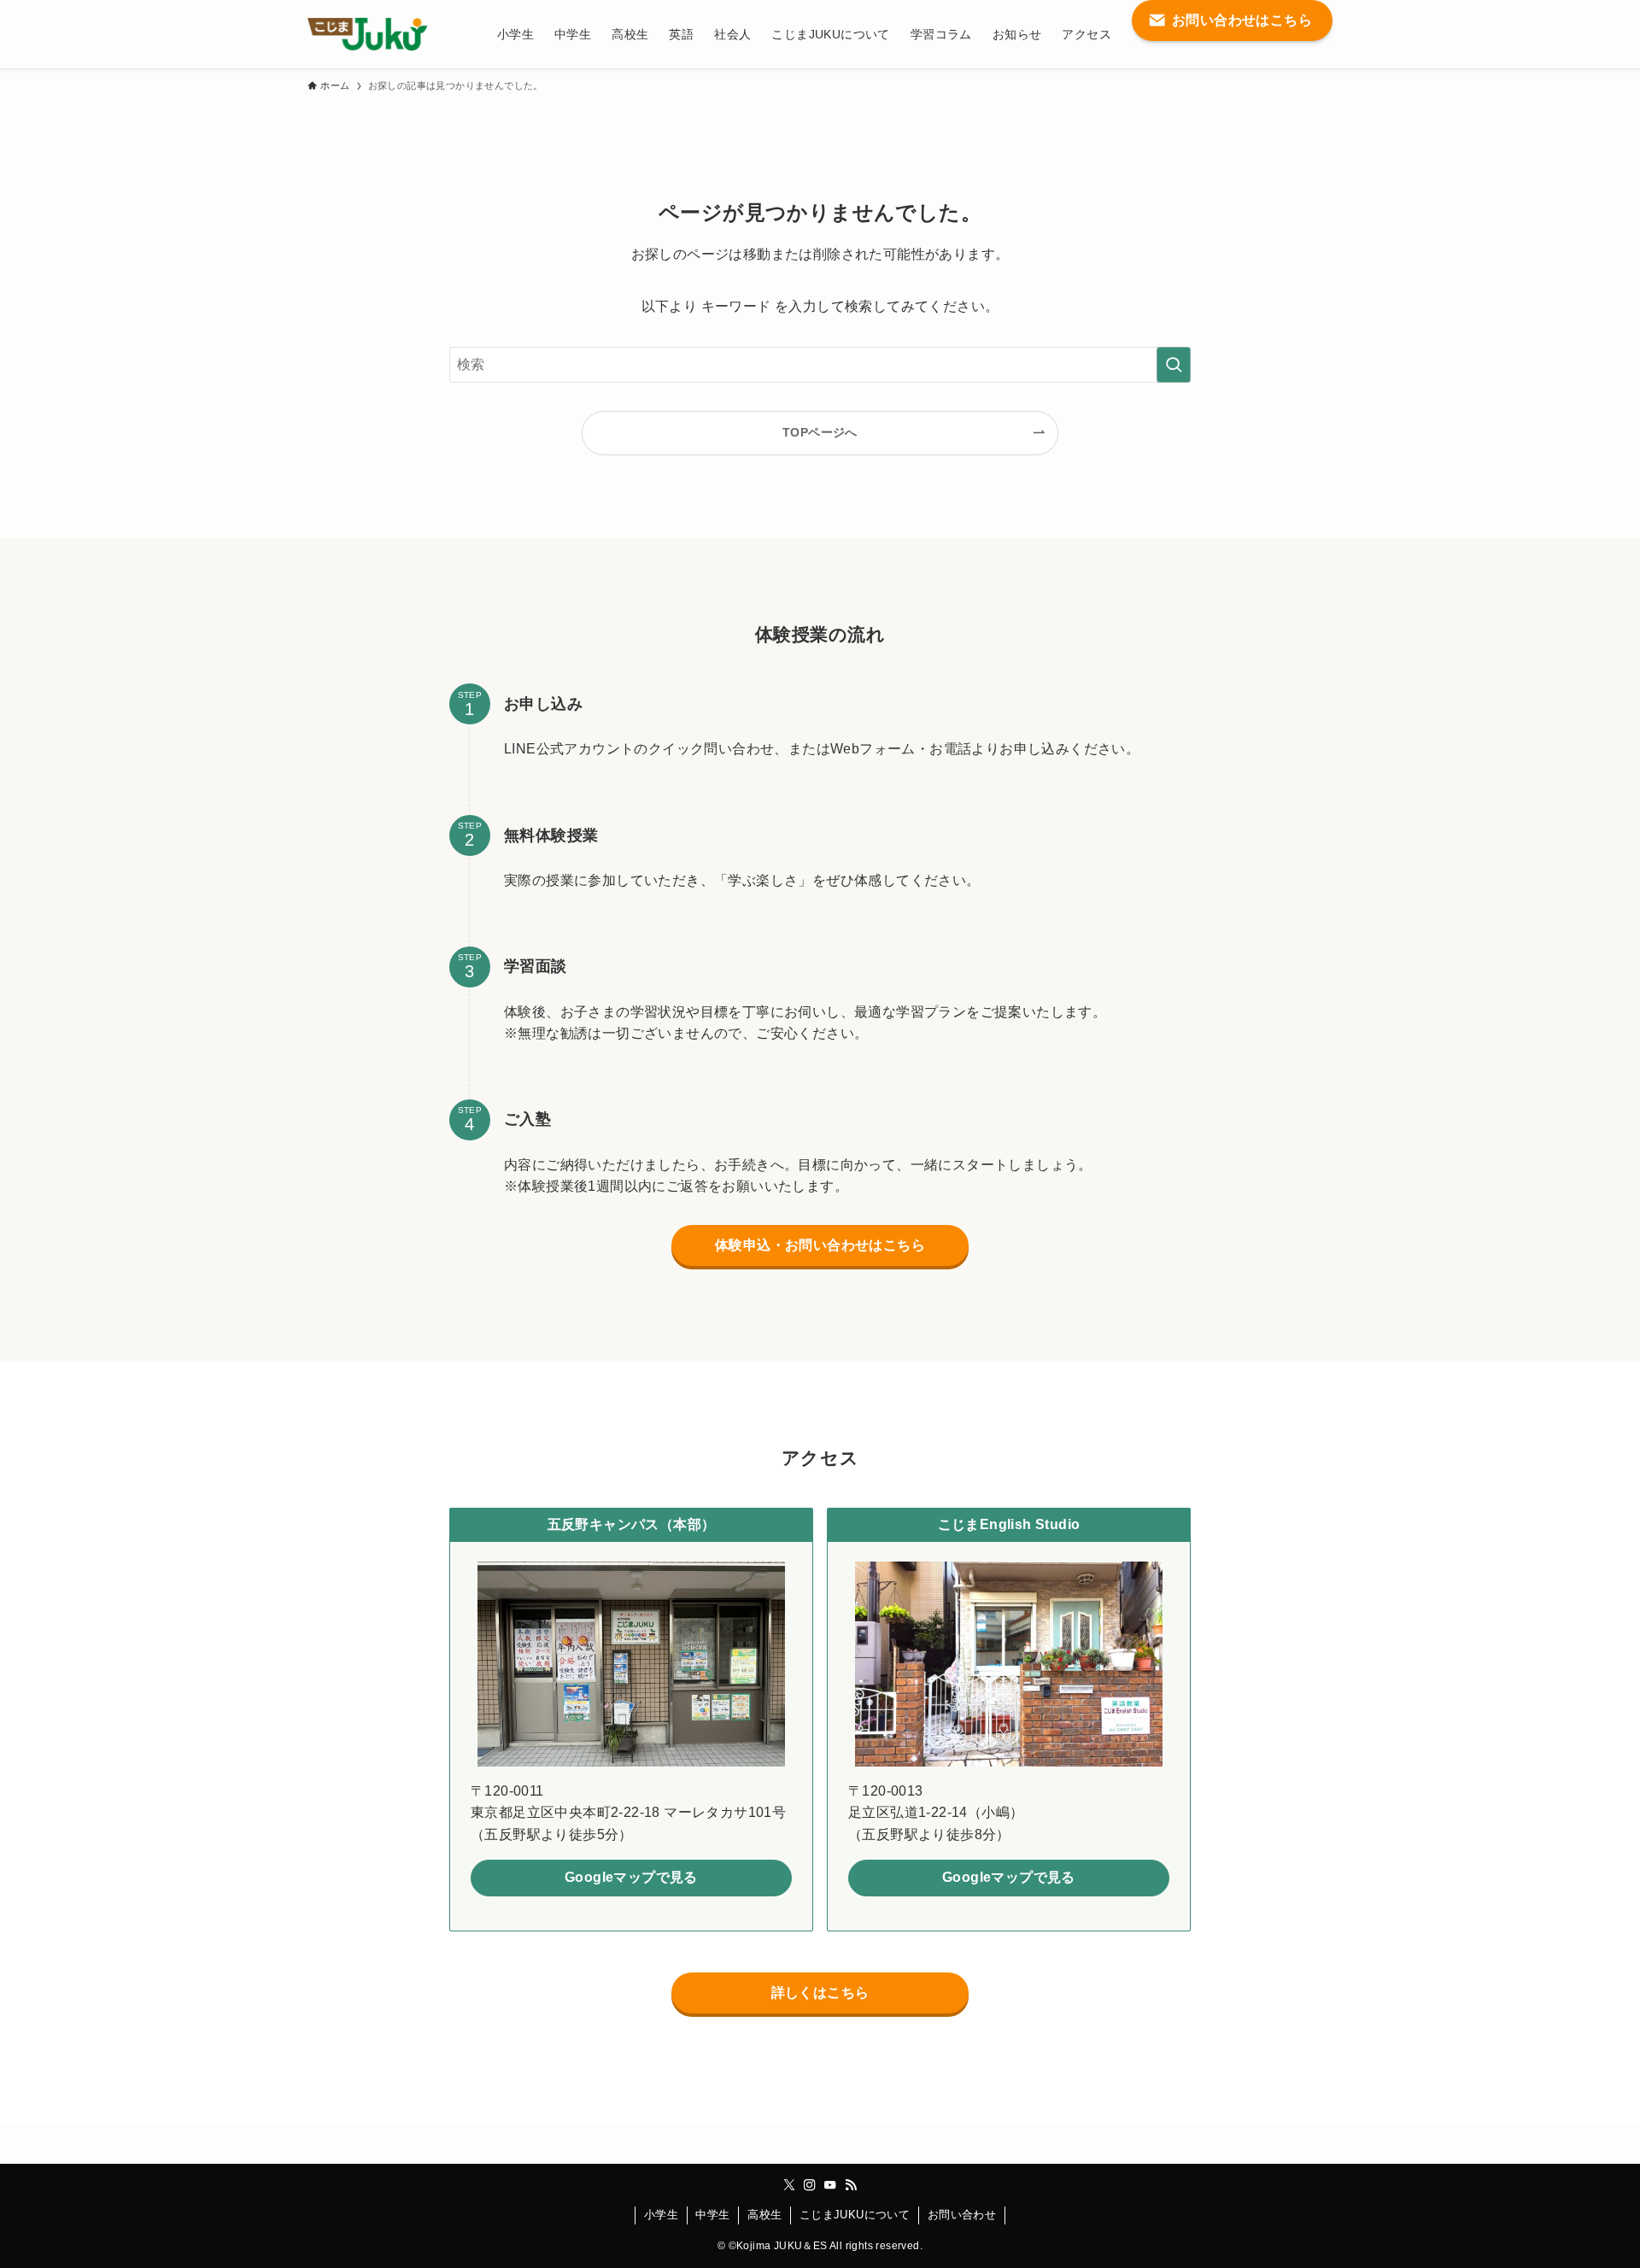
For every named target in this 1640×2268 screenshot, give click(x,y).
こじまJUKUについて (855, 2215)
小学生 (661, 2215)
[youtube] (830, 2185)
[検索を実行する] (1174, 365)
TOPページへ (820, 432)
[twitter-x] (789, 2185)
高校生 (764, 2215)
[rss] (851, 2185)
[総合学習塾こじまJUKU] (368, 34)
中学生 (712, 2215)
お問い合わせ (962, 2215)
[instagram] (810, 2185)
